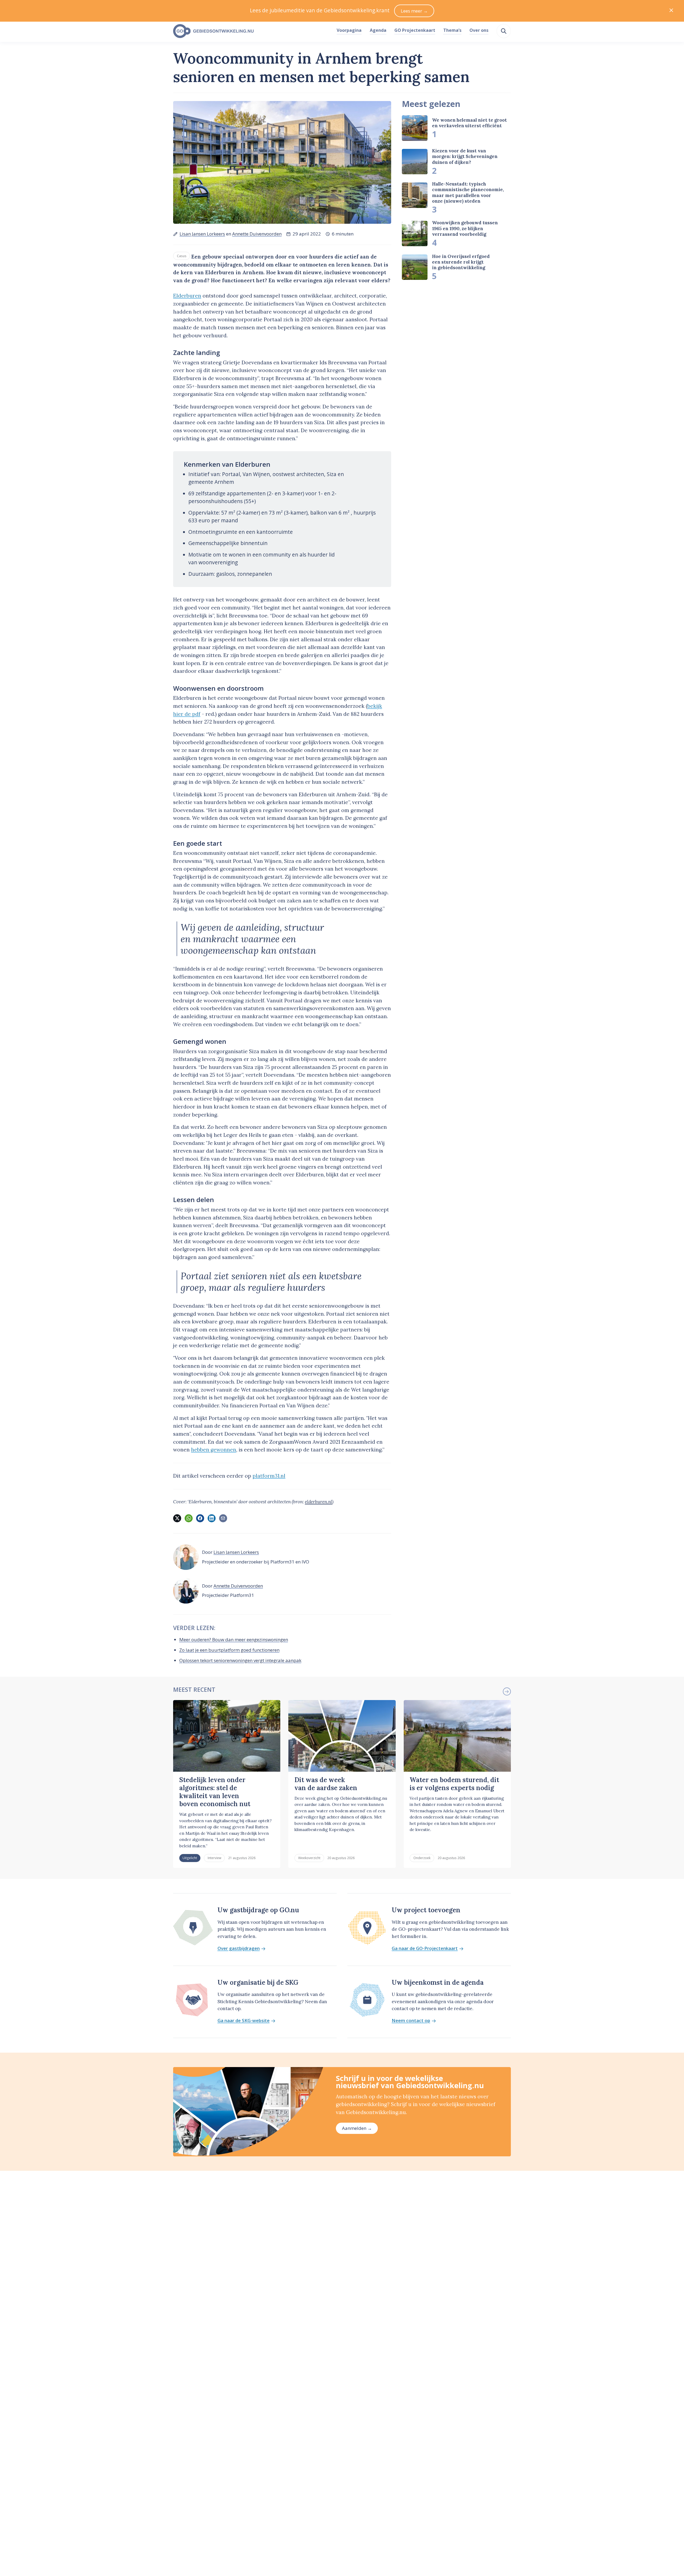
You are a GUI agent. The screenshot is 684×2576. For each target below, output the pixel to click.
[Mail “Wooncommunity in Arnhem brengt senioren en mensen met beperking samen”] (223, 1518)
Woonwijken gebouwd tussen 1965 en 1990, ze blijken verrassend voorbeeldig (465, 228)
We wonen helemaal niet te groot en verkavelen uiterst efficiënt (469, 123)
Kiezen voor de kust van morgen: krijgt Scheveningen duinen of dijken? (465, 157)
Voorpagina (349, 30)
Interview (214, 1858)
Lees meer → (414, 11)
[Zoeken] (504, 31)
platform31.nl (269, 1476)
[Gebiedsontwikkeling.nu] (252, 31)
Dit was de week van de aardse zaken (326, 1784)
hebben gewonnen (214, 1450)
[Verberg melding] (671, 11)
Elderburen (187, 296)
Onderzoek (422, 1858)
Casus (182, 256)
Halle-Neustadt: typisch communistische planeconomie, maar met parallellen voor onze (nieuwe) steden (468, 192)
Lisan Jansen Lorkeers (202, 234)
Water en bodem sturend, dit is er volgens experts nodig (454, 1784)
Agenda (378, 30)
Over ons (479, 30)
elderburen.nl (318, 1502)
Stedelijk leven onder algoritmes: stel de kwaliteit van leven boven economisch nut (215, 1792)
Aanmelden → (357, 2128)
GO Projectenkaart (415, 30)
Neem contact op (411, 2021)
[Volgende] (507, 1691)
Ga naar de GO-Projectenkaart (425, 1949)
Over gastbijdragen (239, 1949)
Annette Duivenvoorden (257, 234)
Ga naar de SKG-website (244, 2021)
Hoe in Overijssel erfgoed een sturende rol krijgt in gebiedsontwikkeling (461, 262)
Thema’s (452, 30)
